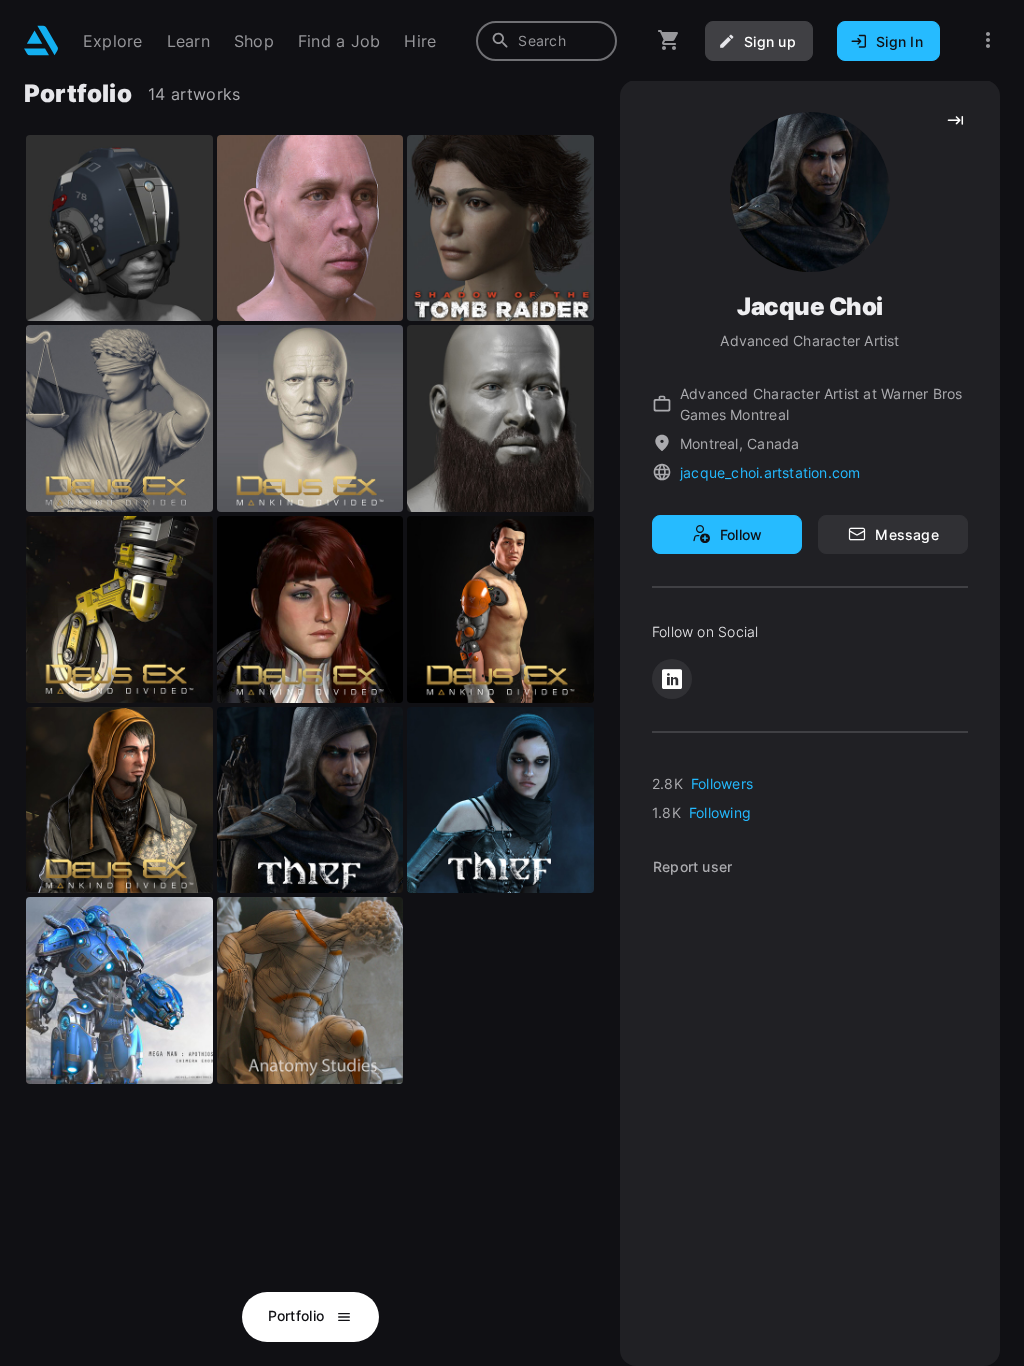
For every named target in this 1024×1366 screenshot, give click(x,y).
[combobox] (546, 41)
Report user (692, 866)
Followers (722, 783)
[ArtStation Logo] (41, 40)
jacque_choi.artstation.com (770, 472)
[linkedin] (672, 679)
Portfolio (298, 1315)
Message (906, 534)
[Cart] (669, 40)
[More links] (988, 40)
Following (720, 812)
